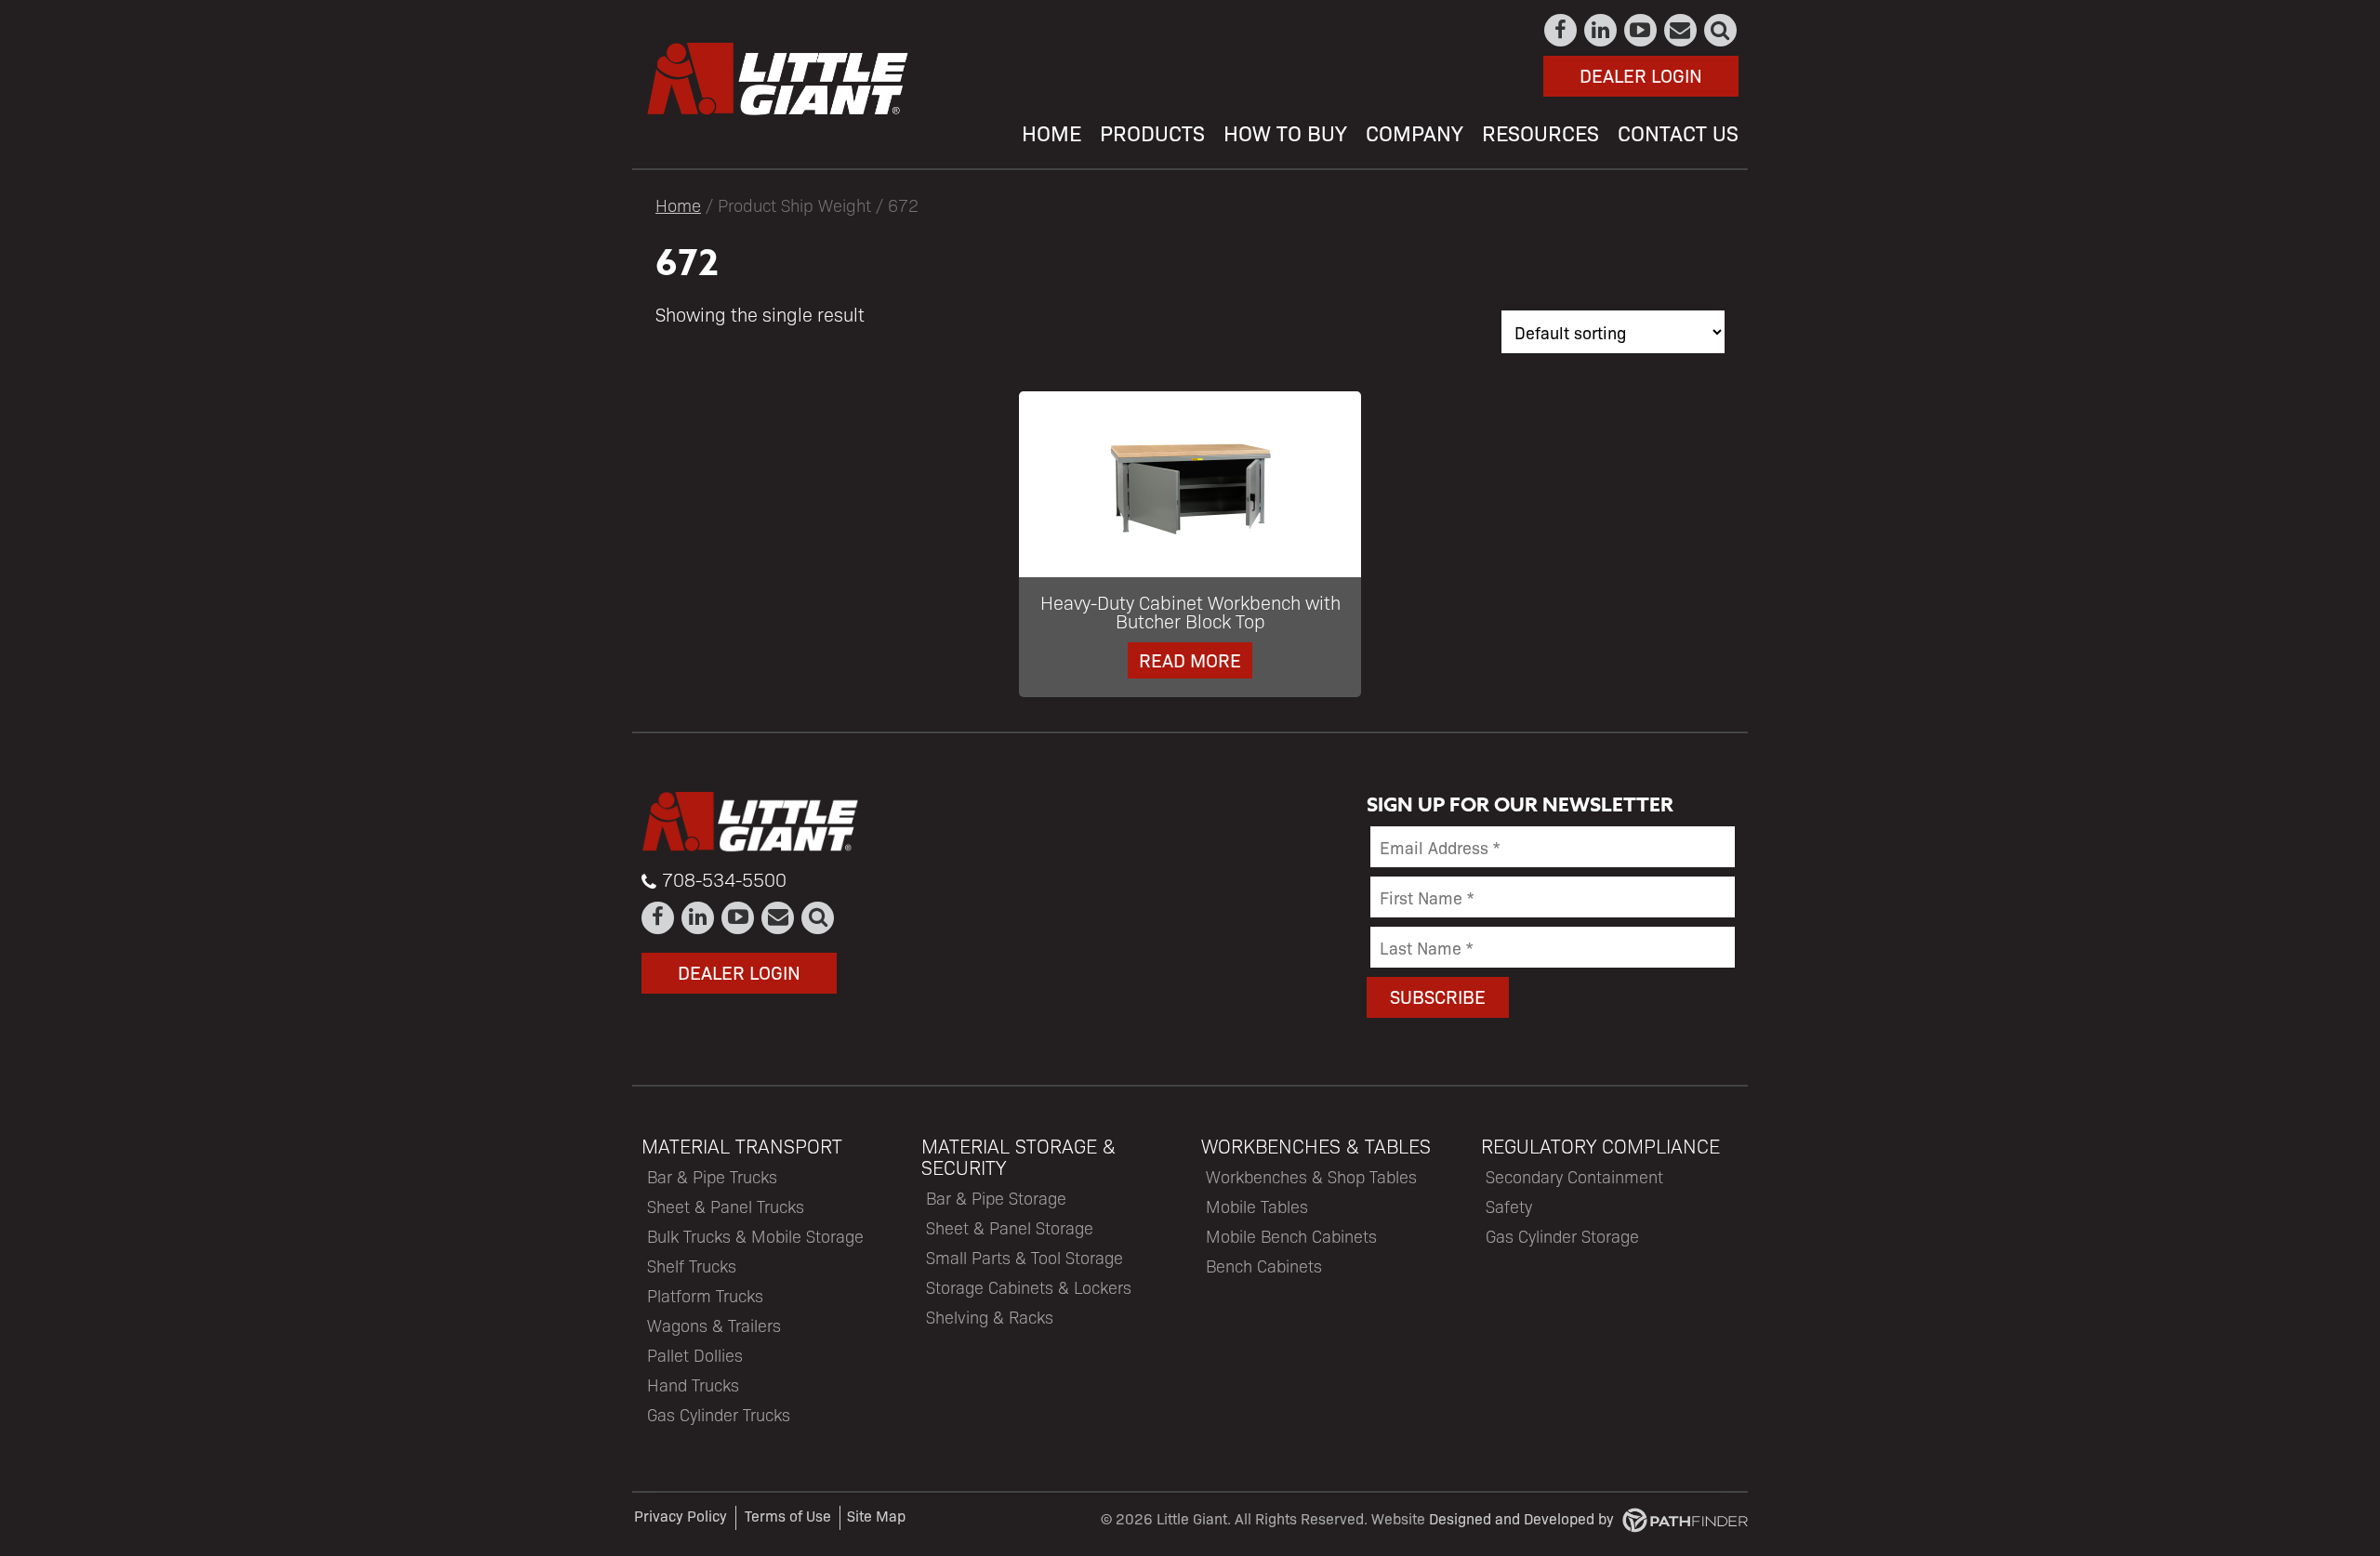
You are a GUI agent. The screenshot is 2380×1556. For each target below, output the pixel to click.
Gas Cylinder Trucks (719, 1414)
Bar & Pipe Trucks (712, 1176)
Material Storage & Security (1018, 1156)
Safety (1509, 1206)
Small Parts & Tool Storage (1025, 1257)
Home (678, 204)
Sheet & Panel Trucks (726, 1206)
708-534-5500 (724, 879)
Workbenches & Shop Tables (1311, 1176)
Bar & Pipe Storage (996, 1198)
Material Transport (742, 1146)
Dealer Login (1641, 75)
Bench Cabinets (1264, 1266)
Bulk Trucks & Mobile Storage (755, 1236)
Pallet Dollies (695, 1355)
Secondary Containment (1574, 1176)
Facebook (1561, 30)
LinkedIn (1601, 30)
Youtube (1641, 30)
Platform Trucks (705, 1295)
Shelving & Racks (990, 1317)
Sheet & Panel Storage (1010, 1227)
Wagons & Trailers (714, 1325)
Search (1721, 30)
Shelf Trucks (692, 1266)
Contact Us (1681, 30)
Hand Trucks (693, 1385)
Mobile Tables (1257, 1206)
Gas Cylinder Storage (1562, 1236)
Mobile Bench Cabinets (1291, 1236)
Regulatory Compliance (1600, 1146)
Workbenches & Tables (1316, 1146)
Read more (1190, 659)
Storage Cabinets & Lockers (1029, 1287)
